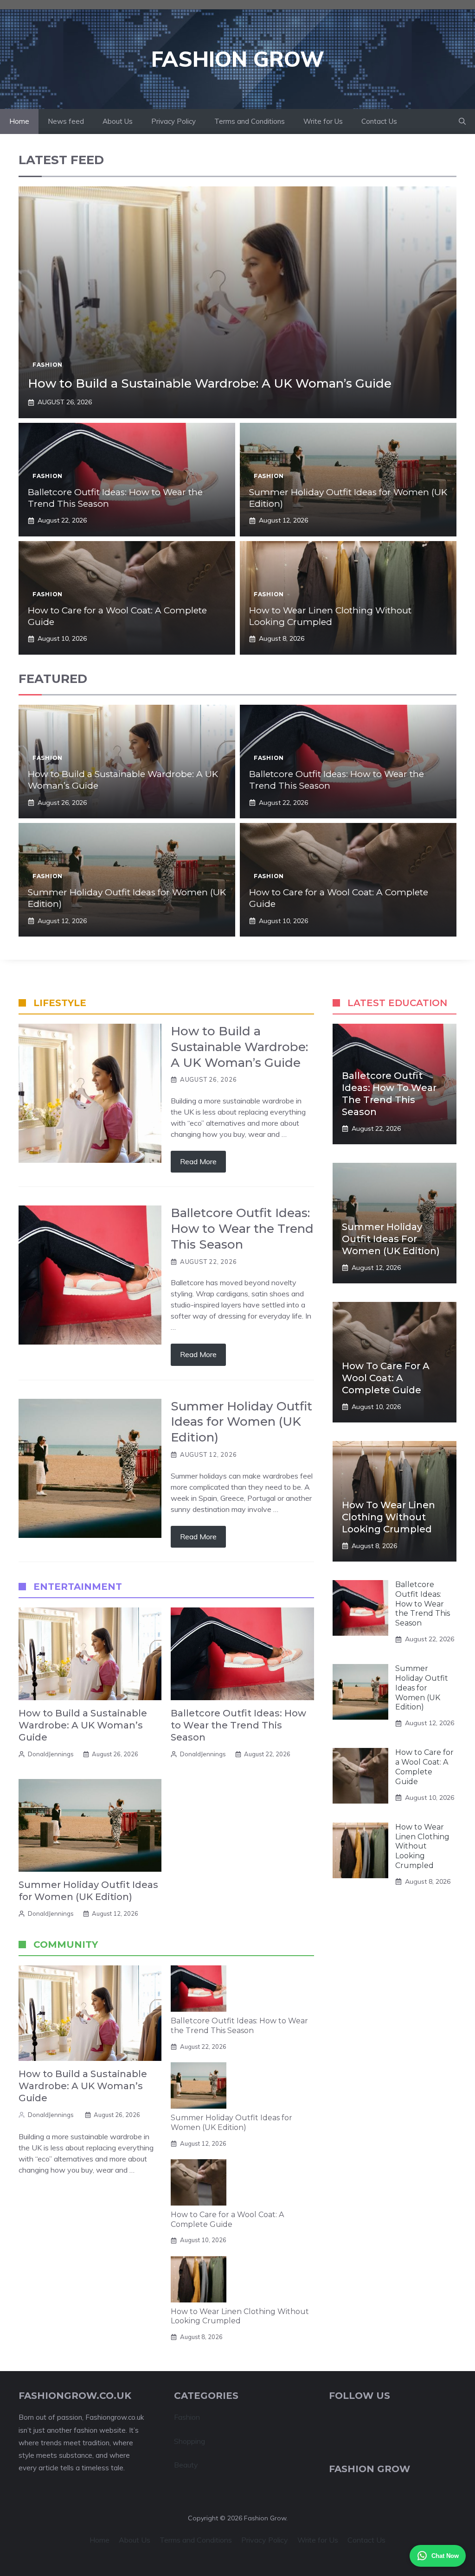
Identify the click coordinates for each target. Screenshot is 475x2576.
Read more (198, 1161)
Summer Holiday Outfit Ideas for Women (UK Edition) (231, 2123)
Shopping (189, 2441)
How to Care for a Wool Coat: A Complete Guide (227, 2219)
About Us (118, 121)
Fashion (48, 365)
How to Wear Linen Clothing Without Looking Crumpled (330, 616)
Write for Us (323, 121)
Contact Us (379, 121)
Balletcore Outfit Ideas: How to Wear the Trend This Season (238, 1725)
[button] (462, 121)
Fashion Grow (238, 59)
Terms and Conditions (250, 121)
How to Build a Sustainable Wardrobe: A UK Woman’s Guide (210, 383)
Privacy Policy (173, 121)
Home (19, 121)
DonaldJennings (51, 1754)
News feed (66, 121)
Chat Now (445, 2556)
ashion (189, 2417)
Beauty (186, 2465)
